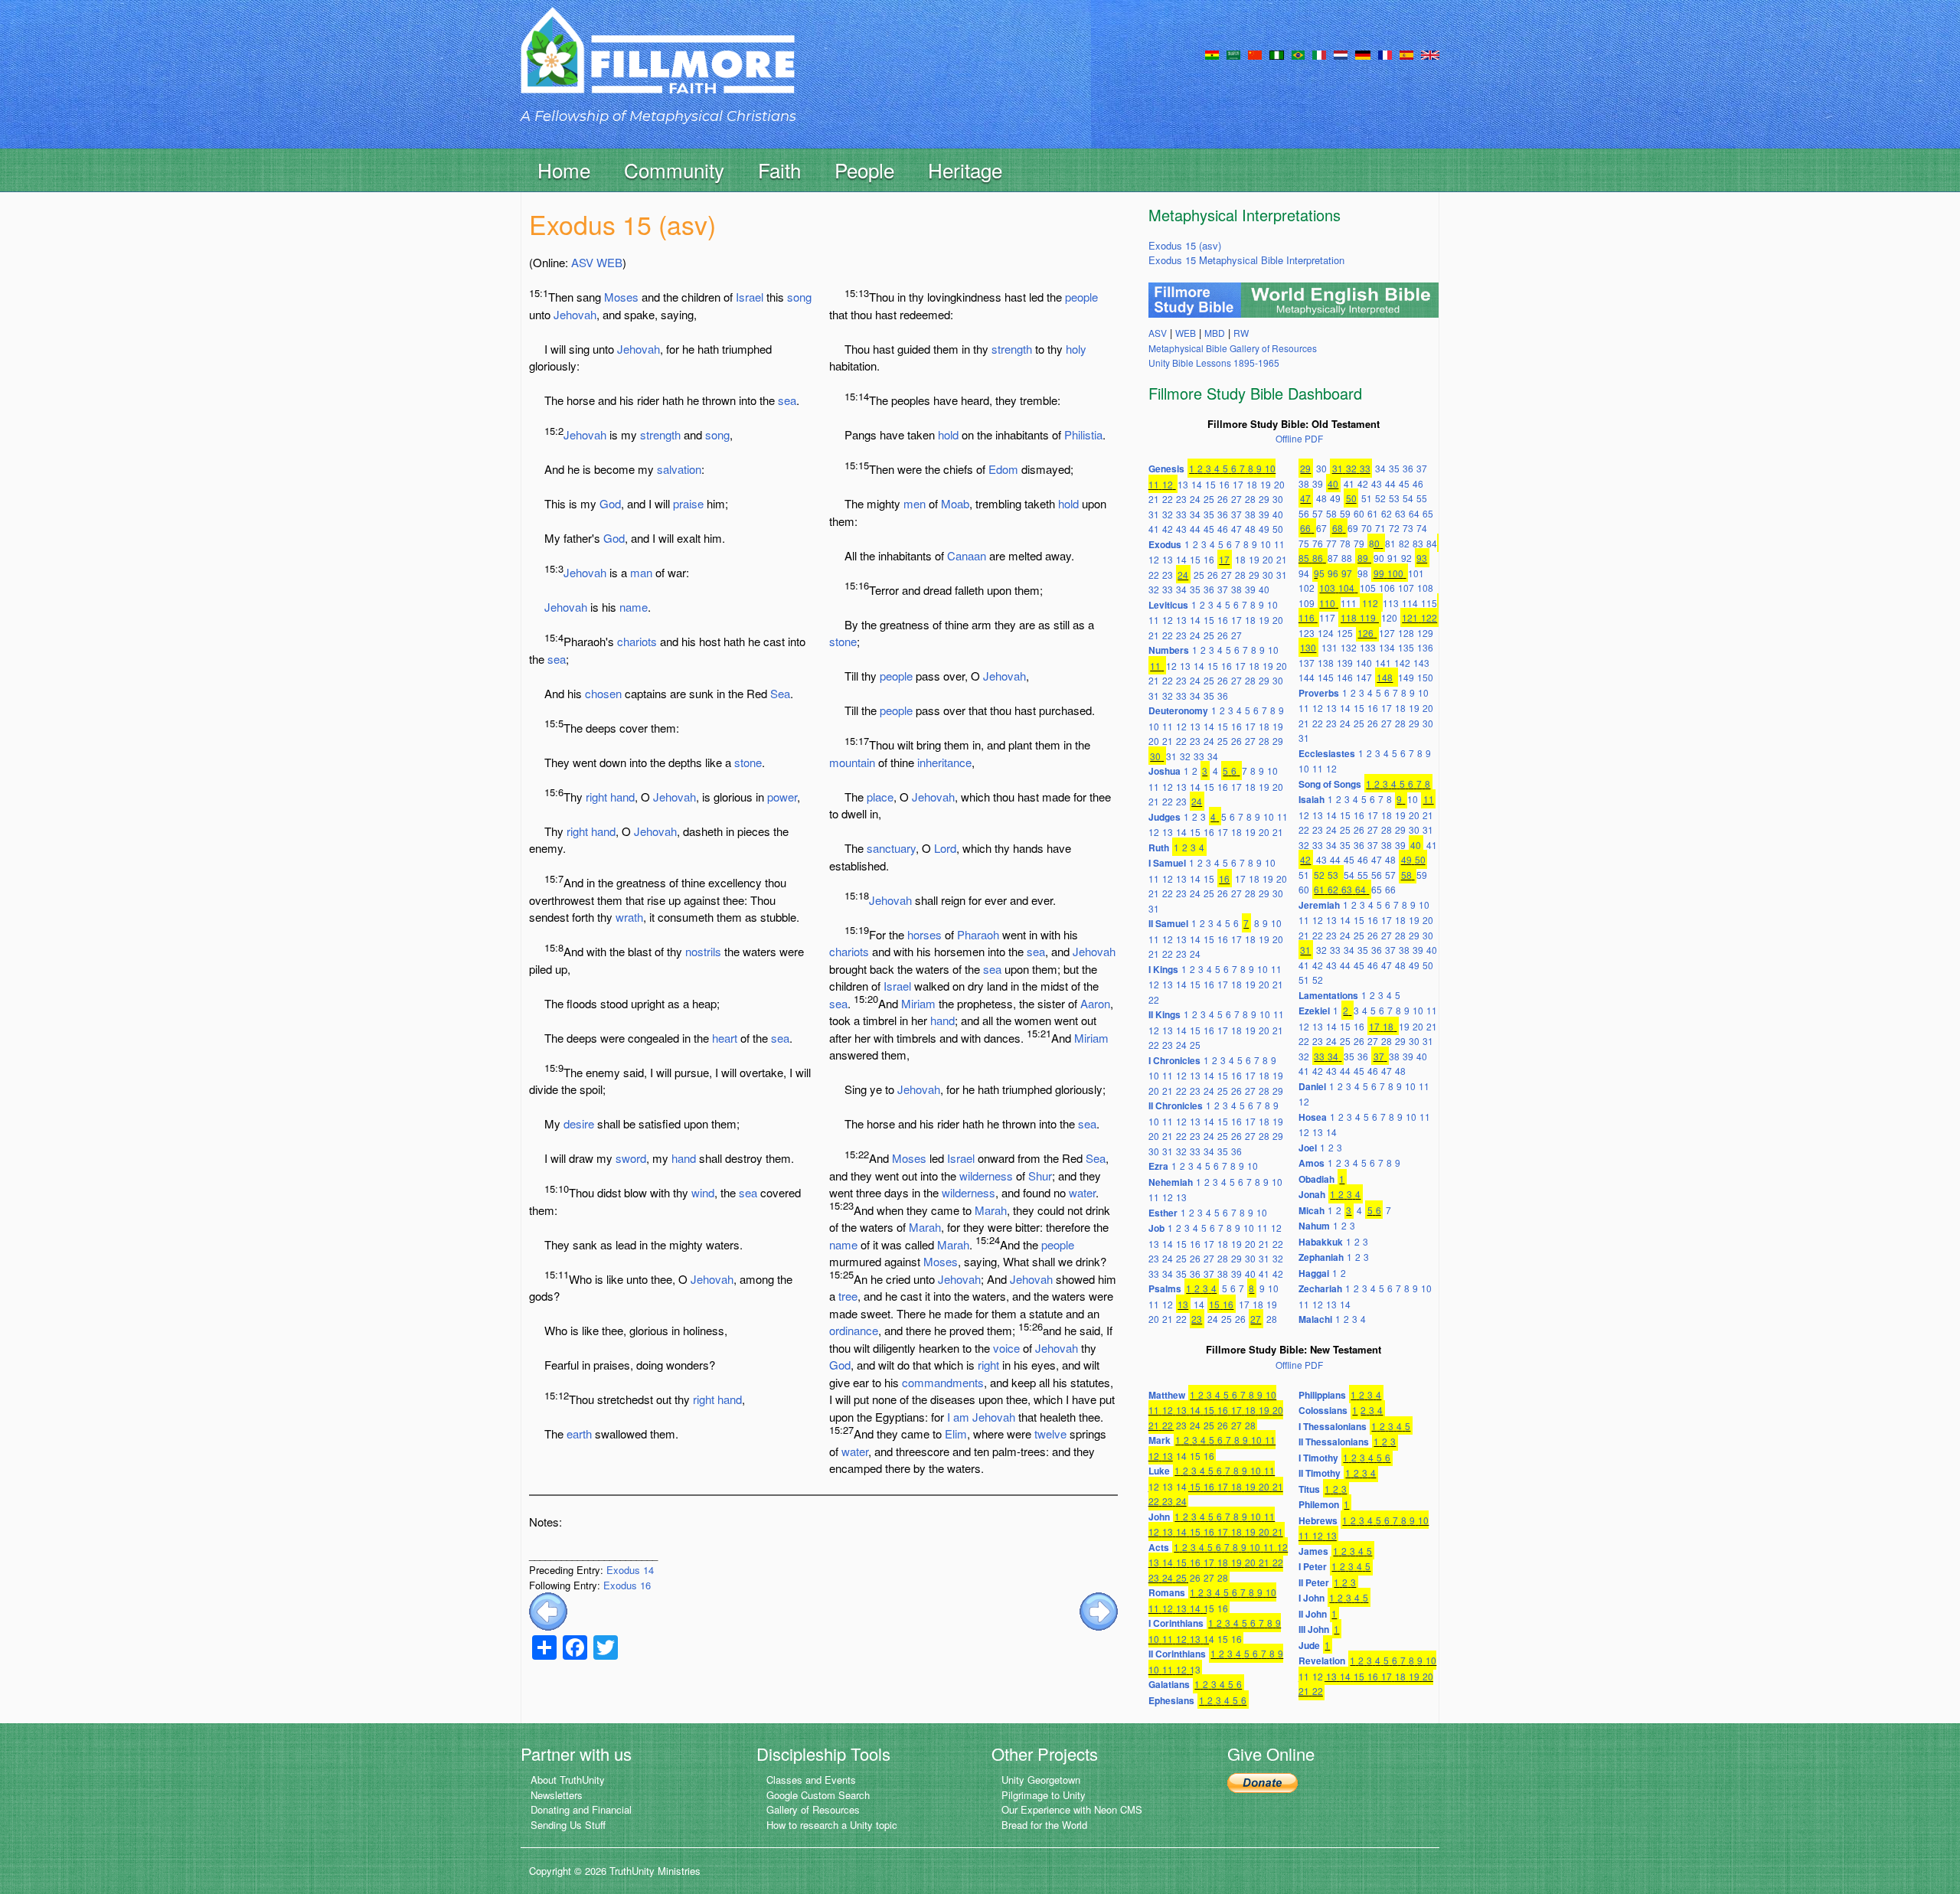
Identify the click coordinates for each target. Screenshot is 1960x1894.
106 (1387, 588)
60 (1359, 513)
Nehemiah (1171, 1182)
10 (1270, 468)
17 (1238, 484)
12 (1168, 484)
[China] (1255, 54)
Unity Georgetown (1041, 1780)
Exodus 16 (627, 1585)
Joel (1308, 1148)
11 (1154, 484)
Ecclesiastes (1327, 753)
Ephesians (1171, 1700)
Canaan (967, 555)
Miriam (918, 1003)
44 (1195, 529)
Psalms (1165, 1288)
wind (703, 1192)
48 (1250, 529)
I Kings (1163, 969)
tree (848, 1296)
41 (1154, 529)
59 (1345, 513)
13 (1183, 484)
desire (579, 1123)
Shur (1040, 1176)
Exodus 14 (630, 1570)
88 (1347, 558)
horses (924, 934)
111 (1349, 603)
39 (1264, 514)
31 (1154, 514)
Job (1156, 1228)
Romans (1167, 1592)
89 (1363, 558)
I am (958, 1417)
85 (1304, 558)
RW (1241, 333)
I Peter (1313, 1566)
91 (1393, 558)
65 (1428, 513)
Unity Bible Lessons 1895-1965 (1214, 362)
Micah (1312, 1210)
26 (1223, 499)
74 (1422, 528)
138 (1326, 663)
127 (1387, 633)
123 (1307, 633)
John (1159, 1517)
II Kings (1165, 1014)
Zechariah (1320, 1288)
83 (1418, 543)
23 (1181, 499)
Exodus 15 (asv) (1185, 245)
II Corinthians (1177, 1654)
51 (1367, 498)
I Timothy (1318, 1458)
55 (1422, 498)
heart (725, 1038)
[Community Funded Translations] (1430, 54)
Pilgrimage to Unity (1044, 1795)
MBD (1215, 333)
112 (1370, 603)
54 (1408, 498)
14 (1197, 484)
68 (1338, 528)
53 (1394, 498)
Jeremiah (1319, 905)
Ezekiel (1314, 1011)
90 (1379, 558)
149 (1406, 677)
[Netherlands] (1341, 54)
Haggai (1314, 1273)
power (782, 797)
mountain (852, 762)
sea (787, 400)
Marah (991, 1210)
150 (1425, 677)
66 (1305, 528)
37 (1236, 514)
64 (1414, 513)
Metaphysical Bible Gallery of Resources (1233, 348)
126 (1365, 633)
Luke (1159, 1471)
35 (1209, 514)
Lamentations (1328, 995)
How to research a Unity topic (832, 1825)
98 (1363, 573)
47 (1236, 529)
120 (1389, 617)
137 (1307, 663)
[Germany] (1363, 54)
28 (1250, 499)
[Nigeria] (1277, 54)
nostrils (703, 951)
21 (1154, 499)
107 (1406, 588)
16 (1224, 484)
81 (1390, 543)
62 (1387, 513)
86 (1318, 558)
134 (1387, 647)
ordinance (854, 1330)
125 (1345, 633)
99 (1379, 573)
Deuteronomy (1178, 710)
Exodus (1165, 544)
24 (1195, 499)
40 (1278, 514)
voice (1006, 1348)
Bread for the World (1044, 1825)
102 (1307, 588)
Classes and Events (811, 1780)
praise (688, 503)
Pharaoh (978, 934)
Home (564, 170)
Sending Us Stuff (568, 1825)
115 (1429, 603)
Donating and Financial (581, 1809)
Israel (750, 297)
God (610, 503)
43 (1181, 529)
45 (1209, 529)
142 (1402, 663)
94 (1304, 573)
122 (1429, 617)
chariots (637, 641)
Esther (1163, 1213)
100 (1395, 573)
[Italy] (1319, 54)
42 (1168, 529)
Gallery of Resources (813, 1809)
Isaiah (1312, 799)
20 (1279, 484)
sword (631, 1158)
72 (1394, 528)
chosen (603, 693)
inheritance (944, 762)
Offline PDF (1299, 438)
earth (579, 1434)
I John (1312, 1598)
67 (1321, 528)
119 (1368, 617)
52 (1380, 498)
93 (1422, 558)
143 (1421, 663)
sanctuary (891, 848)
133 (1368, 647)
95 (1319, 573)
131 (1330, 647)
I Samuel (1167, 863)
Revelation (1322, 1661)
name (634, 607)
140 (1364, 663)
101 (1416, 573)
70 (1367, 528)
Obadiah (1316, 1179)
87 (1333, 558)
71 (1380, 528)
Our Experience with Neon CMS (1072, 1809)
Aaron (1095, 1003)
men (915, 503)
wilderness (986, 1176)
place (880, 797)
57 (1318, 513)
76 (1318, 543)
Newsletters (557, 1795)
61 (1373, 513)
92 (1406, 558)
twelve (1050, 1434)
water (1082, 1192)
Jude (1309, 1645)
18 (1252, 484)
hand (622, 797)
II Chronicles (1176, 1105)
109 (1307, 603)
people (1081, 297)
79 (1359, 543)
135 (1406, 647)
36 (1223, 514)
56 (1304, 513)
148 (1385, 677)
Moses (621, 297)
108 (1425, 588)
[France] (1385, 54)
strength (660, 434)
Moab (955, 503)
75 (1304, 543)
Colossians (1323, 1410)
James (1313, 1551)
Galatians (1169, 1684)
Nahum (1314, 1226)
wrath (629, 917)
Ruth (1159, 847)
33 (1181, 514)
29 (1264, 499)
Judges (1165, 817)
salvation (679, 469)
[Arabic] (1233, 54)
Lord (945, 848)
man (641, 572)
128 (1406, 633)
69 (1353, 528)
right (596, 797)
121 (1410, 617)
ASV (582, 262)
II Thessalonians (1334, 1442)
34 (1195, 514)
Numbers (1169, 650)
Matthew (1167, 1395)
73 (1408, 528)
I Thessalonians (1333, 1426)
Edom (1003, 469)
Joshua (1165, 771)
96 (1333, 573)
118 (1349, 617)
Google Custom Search (818, 1795)
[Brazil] (1298, 54)
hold (948, 434)
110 (1327, 603)
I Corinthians (1176, 1623)
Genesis (1166, 469)
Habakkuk (1321, 1242)
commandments (943, 1382)
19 (1266, 484)
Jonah (1312, 1194)
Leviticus (1168, 605)
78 (1345, 543)
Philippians (1322, 1395)
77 (1331, 543)
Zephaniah (1321, 1257)
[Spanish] (1406, 54)
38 (1250, 514)
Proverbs (1319, 693)
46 (1223, 529)
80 (1374, 543)
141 (1383, 663)
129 (1425, 633)
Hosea (1313, 1117)
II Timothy (1320, 1473)
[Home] (658, 64)
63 (1400, 513)
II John (1313, 1614)
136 (1425, 647)
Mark (1160, 1440)
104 (1346, 588)
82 (1404, 543)
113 (1391, 603)
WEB (609, 262)
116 (1307, 617)
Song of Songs (1330, 784)
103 (1327, 588)
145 (1326, 677)
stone (748, 762)
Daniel (1312, 1086)
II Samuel (1168, 923)
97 (1347, 573)
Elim (956, 1434)
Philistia (1083, 434)
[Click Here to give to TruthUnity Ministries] (1263, 1781)
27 (1236, 499)
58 (1331, 513)
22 (1168, 499)
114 (1410, 603)
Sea (780, 693)
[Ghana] (1212, 54)
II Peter (1314, 1582)
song (799, 297)
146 (1345, 677)
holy (1076, 349)
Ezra (1158, 1166)
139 (1345, 663)
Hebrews (1318, 1520)
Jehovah (575, 314)
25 (1209, 499)
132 (1349, 647)
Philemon (1319, 1504)
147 (1364, 677)
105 (1368, 588)
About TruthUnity (568, 1780)
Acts (1159, 1547)
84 (1432, 543)
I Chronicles (1174, 1060)
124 (1326, 633)
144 (1307, 677)
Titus (1309, 1489)
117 (1327, 617)
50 (1278, 529)
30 (1278, 499)
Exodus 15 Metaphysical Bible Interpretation (1246, 260)
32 (1168, 514)
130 (1308, 647)
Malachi (1315, 1319)
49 (1264, 529)
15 (1210, 484)
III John (1314, 1629)
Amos (1312, 1163)
